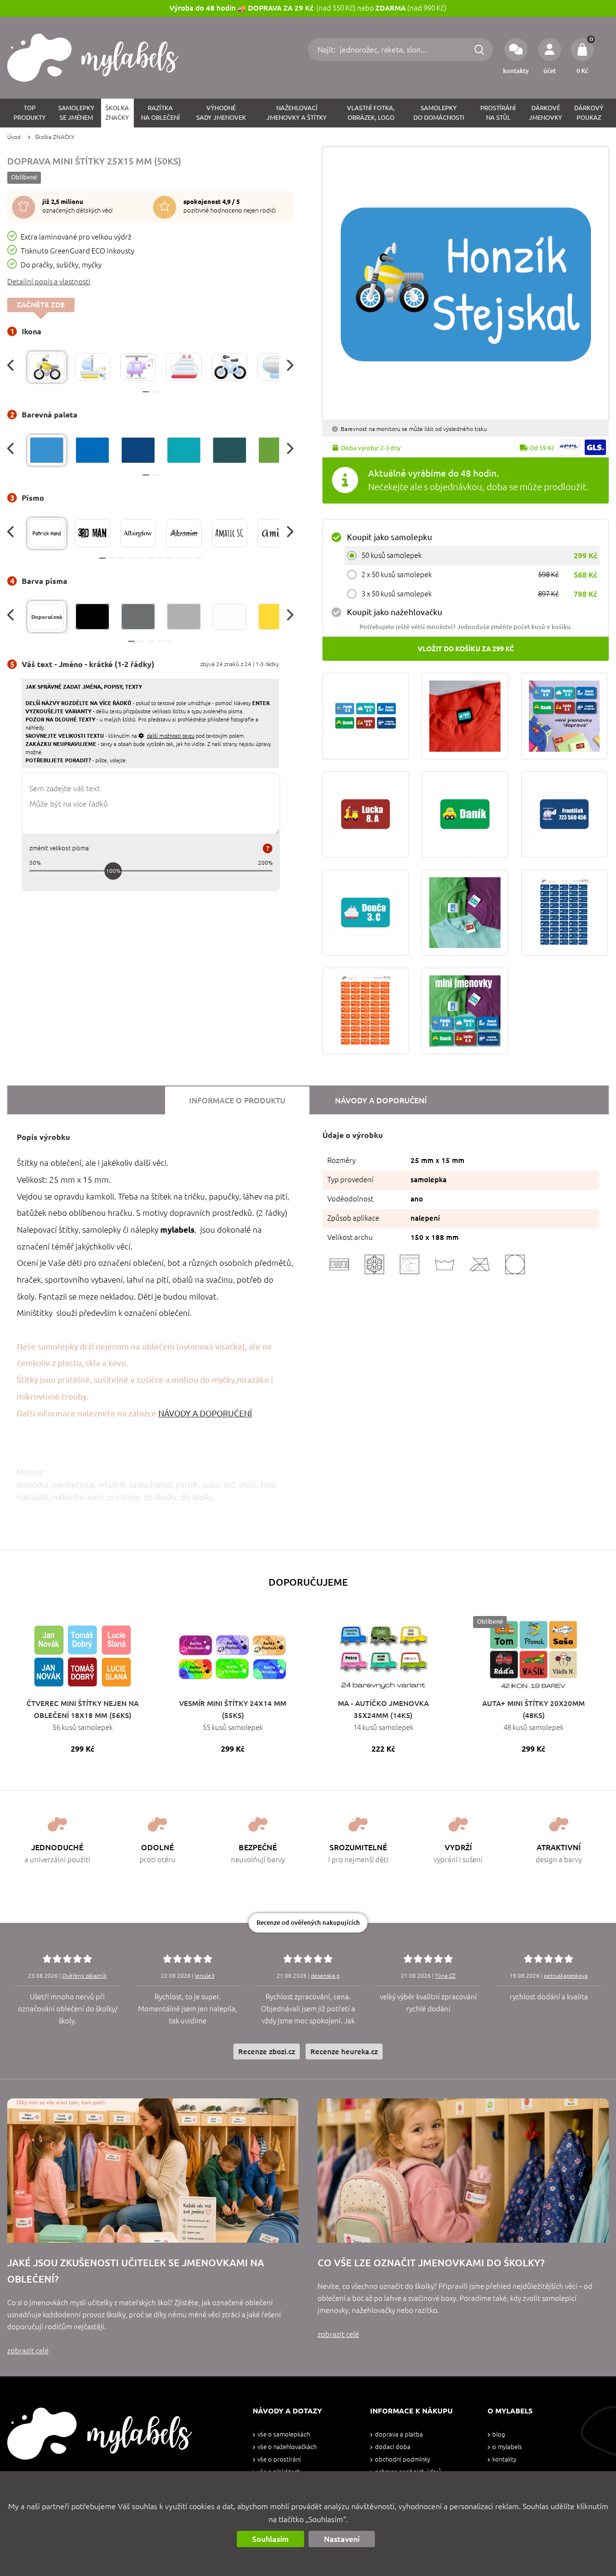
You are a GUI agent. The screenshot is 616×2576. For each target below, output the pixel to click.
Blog (499, 2434)
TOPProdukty (30, 113)
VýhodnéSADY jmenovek (221, 113)
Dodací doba (393, 2447)
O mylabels (507, 2447)
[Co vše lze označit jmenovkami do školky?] (463, 2171)
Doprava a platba (399, 2434)
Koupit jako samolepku (390, 537)
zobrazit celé (28, 2351)
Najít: (327, 50)
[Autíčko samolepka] (465, 814)
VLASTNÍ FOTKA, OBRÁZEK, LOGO (371, 113)
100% (113, 871)
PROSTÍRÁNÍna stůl (498, 113)
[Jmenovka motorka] (366, 814)
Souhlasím (270, 2539)
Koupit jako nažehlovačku (395, 612)
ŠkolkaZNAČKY (117, 113)
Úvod (14, 137)
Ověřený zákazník (84, 1976)
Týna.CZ (445, 1976)
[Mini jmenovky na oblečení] (465, 913)
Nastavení (342, 2539)
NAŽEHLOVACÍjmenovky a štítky (297, 113)
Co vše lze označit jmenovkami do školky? (431, 2263)
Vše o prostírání (279, 2459)
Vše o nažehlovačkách (287, 2447)
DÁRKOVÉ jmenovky (545, 113)
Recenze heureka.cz (344, 2052)
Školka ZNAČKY (55, 137)
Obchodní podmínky (403, 2459)
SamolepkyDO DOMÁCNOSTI (439, 113)
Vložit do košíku (466, 649)
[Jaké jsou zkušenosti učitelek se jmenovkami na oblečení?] (153, 2171)
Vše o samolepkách (284, 2434)
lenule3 (205, 1976)
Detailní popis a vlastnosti (49, 282)
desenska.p (325, 1976)
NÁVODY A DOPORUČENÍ (205, 1413)
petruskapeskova (566, 1976)
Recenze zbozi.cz (267, 2052)
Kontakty (504, 2459)
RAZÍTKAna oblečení (160, 113)
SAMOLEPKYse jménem (76, 113)
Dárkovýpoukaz (589, 113)
